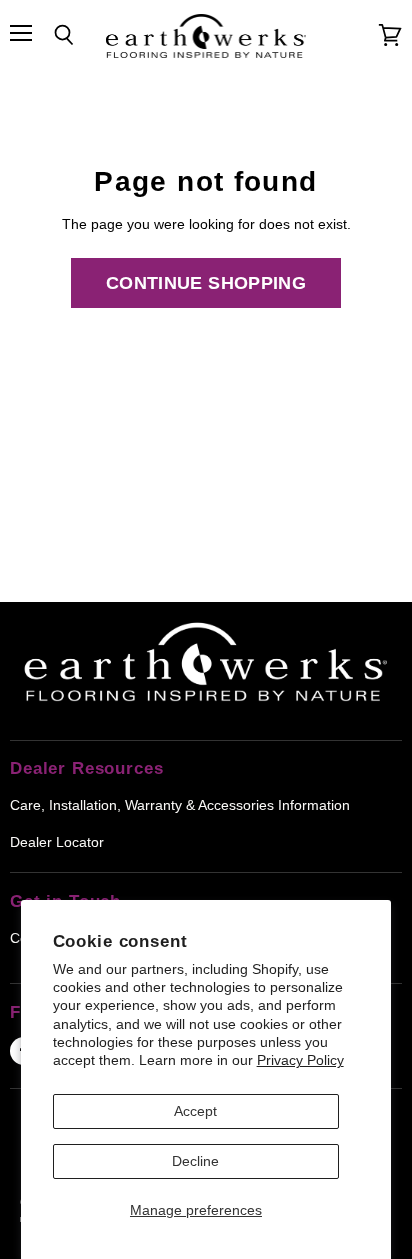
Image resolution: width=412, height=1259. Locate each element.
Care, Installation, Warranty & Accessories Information (180, 805)
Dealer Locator (57, 842)
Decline (195, 1161)
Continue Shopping (206, 283)
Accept (195, 1111)
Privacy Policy (300, 1060)
